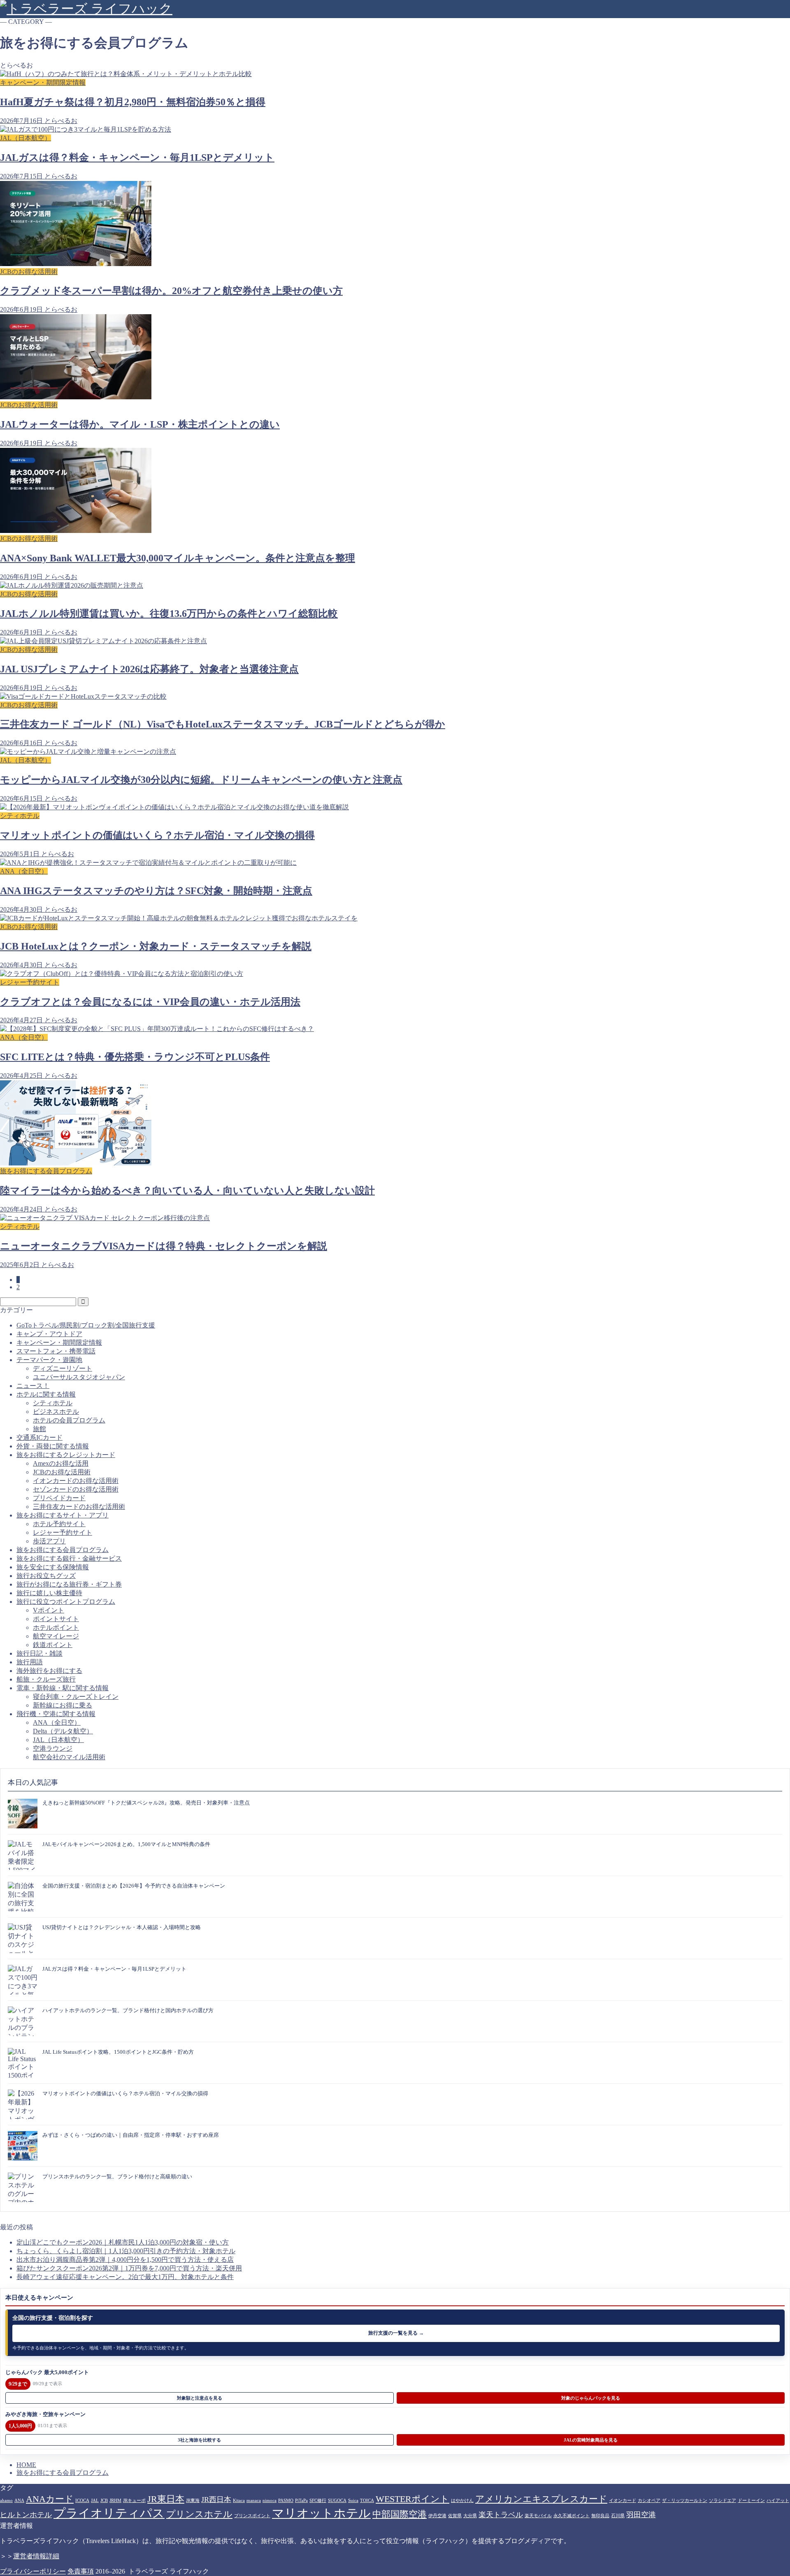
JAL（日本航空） (58, 1740)
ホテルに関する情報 (46, 1394)
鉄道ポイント (53, 1645)
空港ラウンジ (53, 1748)
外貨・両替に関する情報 (53, 1446)
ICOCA (82, 2501)
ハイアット (778, 2501)
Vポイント (49, 1610)
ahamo (6, 2501)
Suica (353, 2501)
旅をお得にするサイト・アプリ (63, 1515)
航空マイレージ (56, 1636)
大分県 (470, 2516)
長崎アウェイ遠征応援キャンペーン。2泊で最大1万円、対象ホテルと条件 (125, 2277)
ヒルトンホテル (26, 2515)
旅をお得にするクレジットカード (66, 1455)
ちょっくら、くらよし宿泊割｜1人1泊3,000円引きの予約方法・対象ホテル (126, 2251)
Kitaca (239, 2501)
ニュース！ (33, 1386)
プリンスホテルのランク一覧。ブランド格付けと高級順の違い (117, 2176)
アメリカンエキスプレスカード (541, 2499)
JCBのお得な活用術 (62, 1472)
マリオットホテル (321, 2513)
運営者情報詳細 (36, 2556)
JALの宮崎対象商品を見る (591, 2440)
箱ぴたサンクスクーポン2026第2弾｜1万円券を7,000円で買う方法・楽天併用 (129, 2268)
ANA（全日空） (57, 1722)
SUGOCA (337, 2501)
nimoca (270, 2501)
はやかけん (462, 2501)
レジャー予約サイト (63, 1532)
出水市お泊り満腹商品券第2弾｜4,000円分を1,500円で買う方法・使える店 (125, 2260)
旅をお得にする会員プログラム (63, 1550)
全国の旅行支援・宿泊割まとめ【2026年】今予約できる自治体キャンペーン (134, 1886)
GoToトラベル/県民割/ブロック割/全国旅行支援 (86, 1325)
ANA (19, 2501)
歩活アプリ (49, 1541)
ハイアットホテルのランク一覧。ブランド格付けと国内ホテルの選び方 (128, 2010)
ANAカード (50, 2499)
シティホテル (53, 1403)
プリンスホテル (199, 2514)
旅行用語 (30, 1662)
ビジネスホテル (56, 1412)
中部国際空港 (400, 2514)
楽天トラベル (501, 2515)
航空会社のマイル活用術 (69, 1757)
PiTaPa (301, 2501)
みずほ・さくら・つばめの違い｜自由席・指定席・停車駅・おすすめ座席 (131, 2135)
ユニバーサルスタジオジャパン (79, 1377)
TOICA (367, 2501)
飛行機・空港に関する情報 (56, 1714)
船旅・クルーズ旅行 (46, 1679)
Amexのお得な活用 (61, 1463)
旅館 (39, 1429)
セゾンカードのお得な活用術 (76, 1489)
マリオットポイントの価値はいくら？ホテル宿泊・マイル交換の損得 (125, 2093)
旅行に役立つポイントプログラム (66, 1602)
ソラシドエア (723, 2501)
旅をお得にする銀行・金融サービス (69, 1558)
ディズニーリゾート (63, 1368)
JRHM (115, 2501)
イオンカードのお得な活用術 (76, 1481)
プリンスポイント (252, 2516)
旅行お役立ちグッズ (46, 1576)
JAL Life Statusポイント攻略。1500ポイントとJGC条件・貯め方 (118, 2052)
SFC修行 (318, 2501)
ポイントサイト (56, 1619)
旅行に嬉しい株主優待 (49, 1593)
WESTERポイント (412, 2499)
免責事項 (81, 2571)
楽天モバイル (538, 2516)
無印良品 (600, 2516)
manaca (254, 2501)
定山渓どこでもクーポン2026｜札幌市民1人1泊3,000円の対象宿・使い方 (123, 2242)
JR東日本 (166, 2499)
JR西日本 (216, 2500)
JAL (95, 2501)
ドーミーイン (751, 2501)
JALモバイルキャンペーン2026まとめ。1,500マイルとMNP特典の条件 (126, 1844)
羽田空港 (641, 2515)
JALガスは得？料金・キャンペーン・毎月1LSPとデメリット (114, 1969)
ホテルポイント (56, 1627)
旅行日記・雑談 (39, 1653)
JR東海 (193, 2501)
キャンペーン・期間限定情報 (59, 1342)
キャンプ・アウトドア (49, 1334)
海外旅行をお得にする (49, 1671)
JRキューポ (134, 2501)
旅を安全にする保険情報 (53, 1567)
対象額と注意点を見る (200, 2398)
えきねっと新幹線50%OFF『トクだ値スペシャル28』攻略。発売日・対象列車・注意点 (146, 1803)
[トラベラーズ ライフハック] (86, 9)
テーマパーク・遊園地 (49, 1360)
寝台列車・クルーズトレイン (76, 1697)
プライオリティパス (109, 2513)
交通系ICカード (39, 1437)
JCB (104, 2501)
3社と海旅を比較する (199, 2440)
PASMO (286, 2501)
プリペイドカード (59, 1498)
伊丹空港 (437, 2516)
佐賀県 (455, 2516)
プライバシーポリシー (33, 2571)
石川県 (618, 2516)
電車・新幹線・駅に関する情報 (63, 1688)
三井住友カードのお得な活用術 (79, 1507)
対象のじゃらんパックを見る (591, 2398)
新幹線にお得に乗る (63, 1705)
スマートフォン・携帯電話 (56, 1351)
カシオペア (649, 2501)
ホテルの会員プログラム (69, 1420)
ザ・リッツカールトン (685, 2501)
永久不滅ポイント (572, 2516)
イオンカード (623, 2501)
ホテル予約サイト (59, 1524)
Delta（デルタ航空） (63, 1731)
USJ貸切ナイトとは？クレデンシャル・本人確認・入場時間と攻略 (122, 1927)
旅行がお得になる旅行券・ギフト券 (69, 1584)
